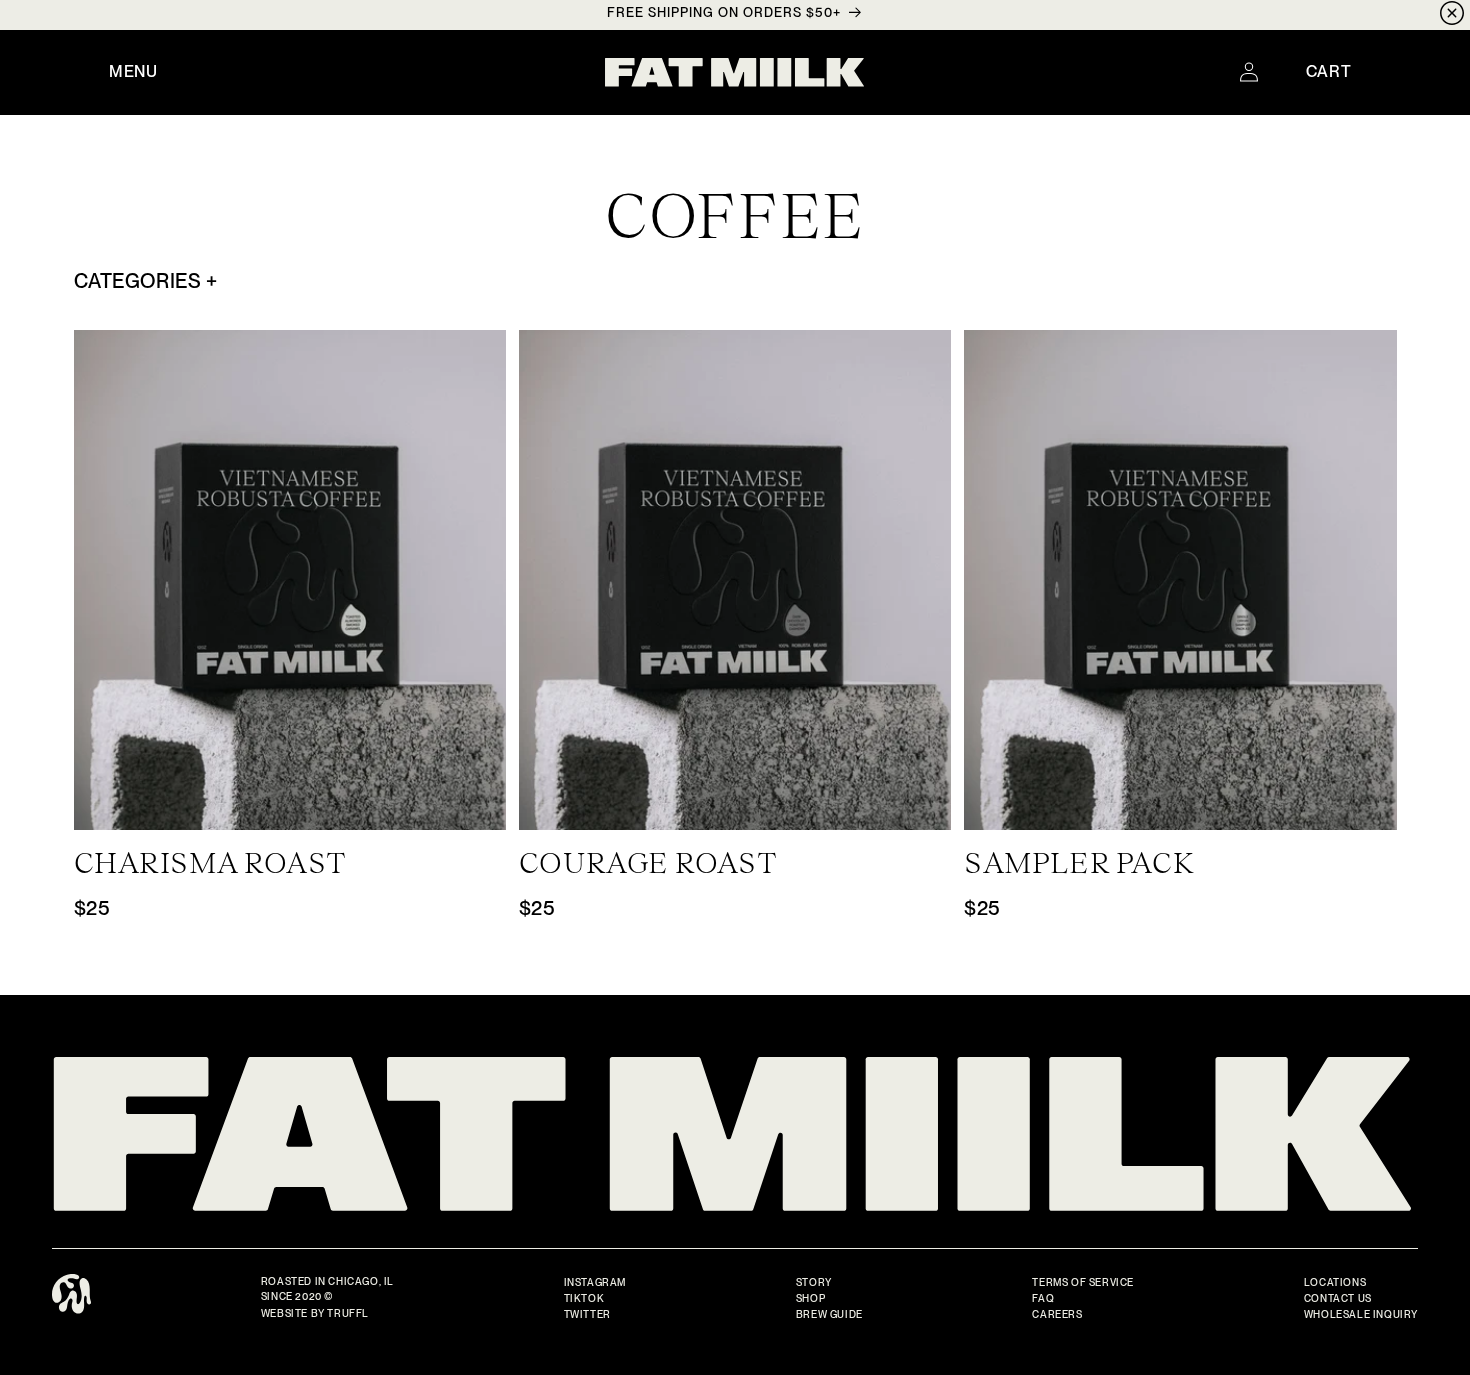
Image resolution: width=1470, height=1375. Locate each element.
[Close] (1452, 15)
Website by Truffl (315, 1313)
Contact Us (1338, 1298)
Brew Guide (829, 1314)
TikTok (584, 1298)
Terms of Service (1083, 1282)
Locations (1335, 1282)
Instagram (595, 1282)
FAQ (1043, 1298)
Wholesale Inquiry (1361, 1314)
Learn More (290, 809)
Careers (1057, 1314)
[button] (134, 72)
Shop (810, 1298)
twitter (587, 1314)
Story (814, 1282)
